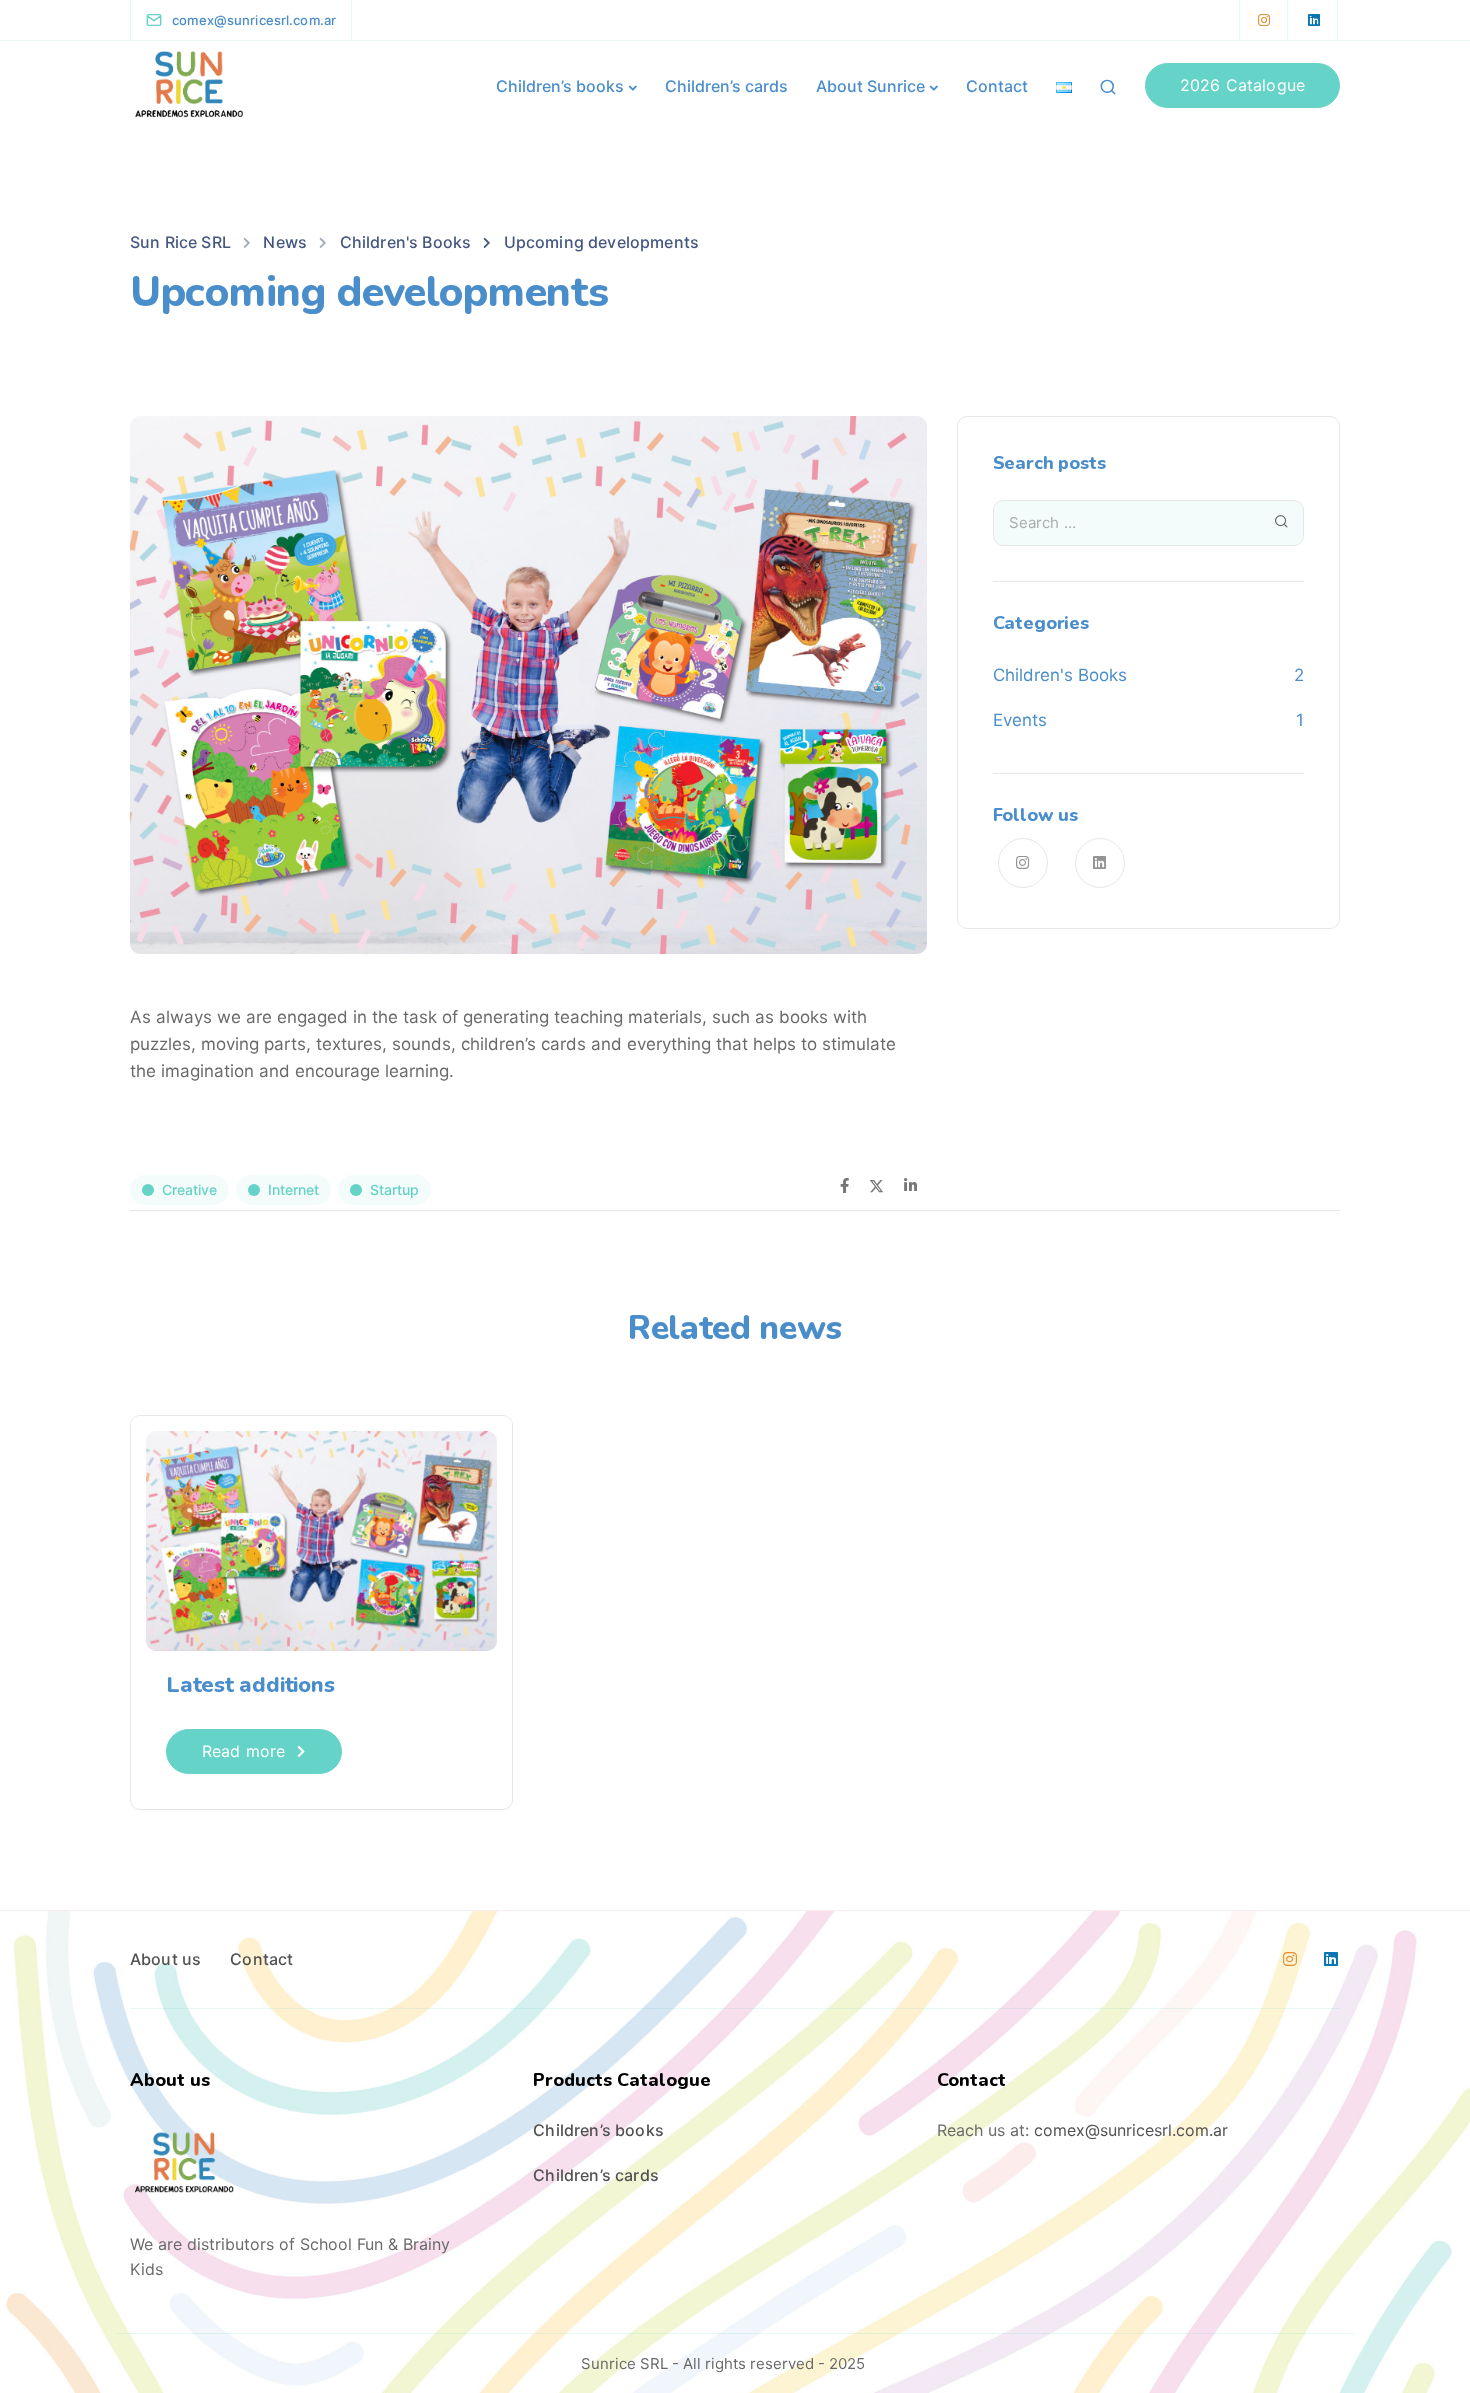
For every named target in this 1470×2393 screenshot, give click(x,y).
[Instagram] (1264, 20)
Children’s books (560, 86)
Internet (293, 1189)
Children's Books (1060, 675)
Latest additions (250, 1685)
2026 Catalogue (1242, 85)
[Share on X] (876, 1187)
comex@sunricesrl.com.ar (1131, 2130)
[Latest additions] (321, 1539)
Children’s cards (726, 86)
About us (165, 1959)
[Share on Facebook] (844, 1187)
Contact (997, 86)
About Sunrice (870, 86)
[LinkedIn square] (1314, 20)
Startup (394, 1189)
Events (1020, 720)
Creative (189, 1189)
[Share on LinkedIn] (910, 1187)
